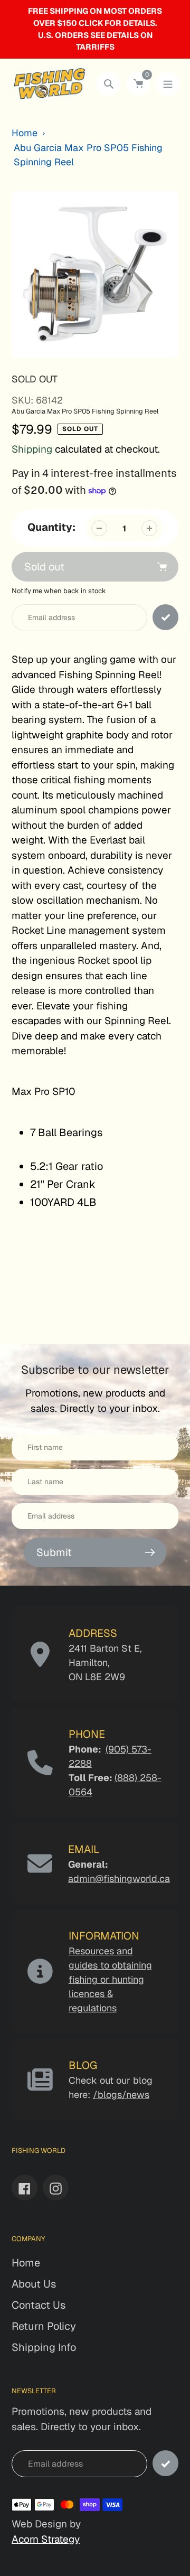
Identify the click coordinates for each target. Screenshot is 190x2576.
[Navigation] (168, 84)
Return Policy (44, 2326)
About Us (34, 2284)
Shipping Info (44, 2347)
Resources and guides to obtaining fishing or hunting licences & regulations (110, 1979)
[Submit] (165, 2463)
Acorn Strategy (46, 2539)
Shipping (32, 449)
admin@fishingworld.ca (119, 1879)
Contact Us (39, 2305)
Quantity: (51, 527)
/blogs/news (121, 2095)
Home (25, 133)
